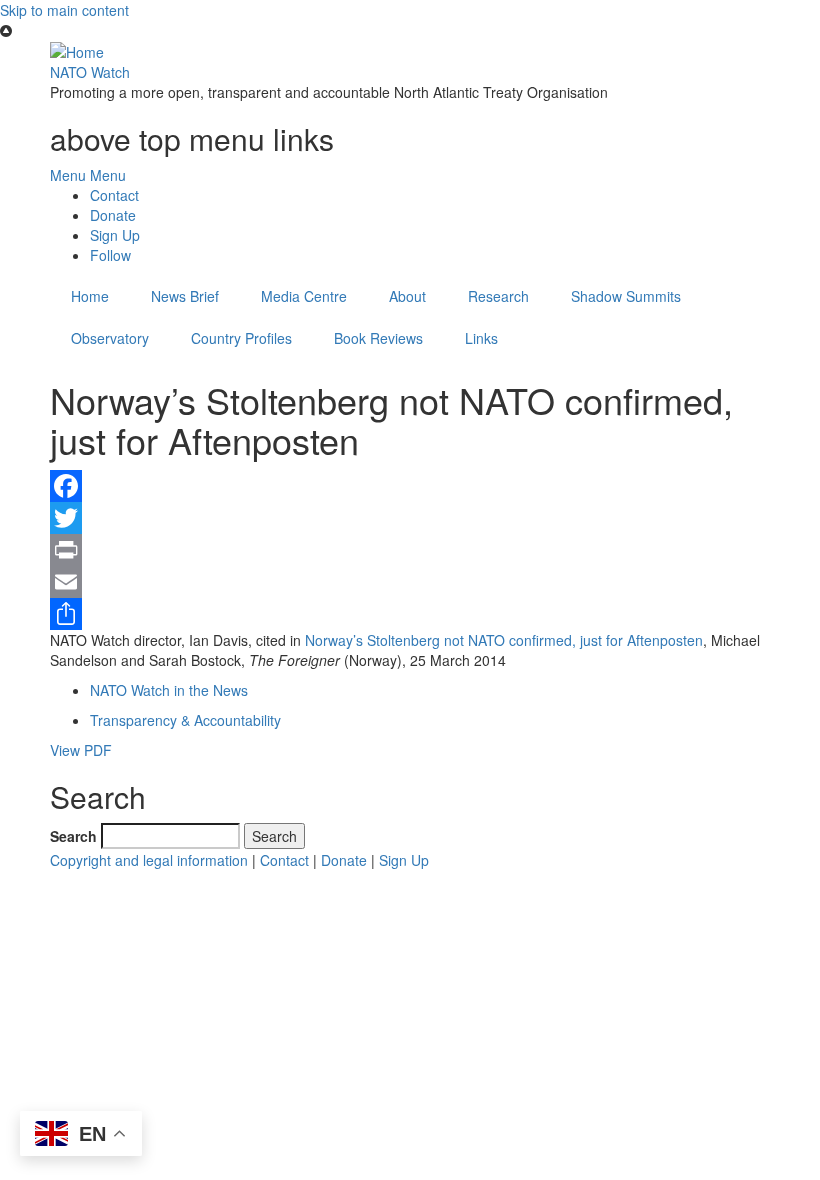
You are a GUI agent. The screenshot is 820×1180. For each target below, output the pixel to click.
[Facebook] (410, 486)
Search (73, 836)
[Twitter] (410, 518)
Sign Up (115, 235)
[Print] (410, 550)
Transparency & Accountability (185, 720)
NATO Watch (90, 72)
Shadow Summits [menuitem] (626, 296)
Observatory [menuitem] (110, 338)
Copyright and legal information (149, 860)
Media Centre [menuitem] (304, 296)
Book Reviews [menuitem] (378, 338)
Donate (113, 215)
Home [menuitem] (90, 296)
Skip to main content (64, 10)
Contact (114, 195)
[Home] (77, 50)
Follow (110, 255)
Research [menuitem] (498, 296)
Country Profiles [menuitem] (241, 338)
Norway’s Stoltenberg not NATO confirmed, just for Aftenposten (504, 640)
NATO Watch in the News (169, 690)
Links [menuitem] (481, 338)
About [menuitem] (407, 296)
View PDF (81, 750)
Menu (68, 175)
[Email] (410, 582)
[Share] (410, 614)
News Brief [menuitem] (185, 296)
